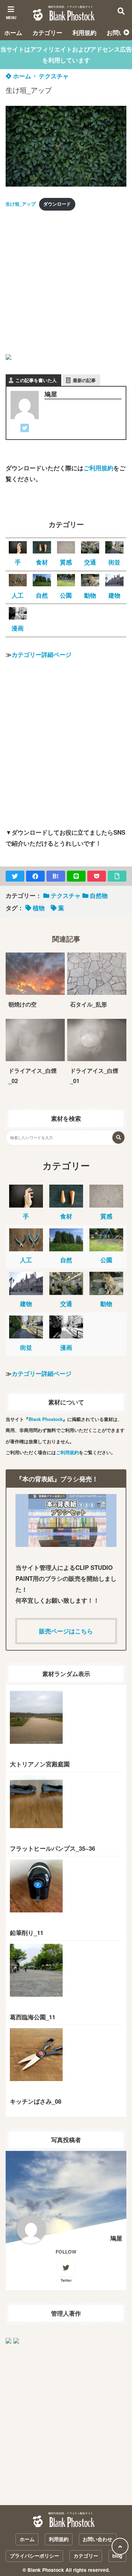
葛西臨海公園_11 (33, 2017)
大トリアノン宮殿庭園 (40, 1764)
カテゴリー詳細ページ (42, 654)
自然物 (99, 895)
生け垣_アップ (21, 204)
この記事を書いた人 (36, 380)
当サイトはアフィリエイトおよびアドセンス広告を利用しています (66, 55)
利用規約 (84, 32)
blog (117, 2556)
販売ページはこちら (66, 1631)
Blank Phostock (46, 1419)
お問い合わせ (98, 2539)
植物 (39, 908)
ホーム (13, 32)
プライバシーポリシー (34, 2556)
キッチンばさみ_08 (36, 2101)
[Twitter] (25, 429)
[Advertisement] (66, 283)
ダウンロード (57, 204)
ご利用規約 (98, 468)
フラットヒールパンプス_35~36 (52, 1848)
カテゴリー (47, 32)
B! (56, 876)
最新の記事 (84, 380)
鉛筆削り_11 (27, 1933)
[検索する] (118, 1138)
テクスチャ (54, 76)
